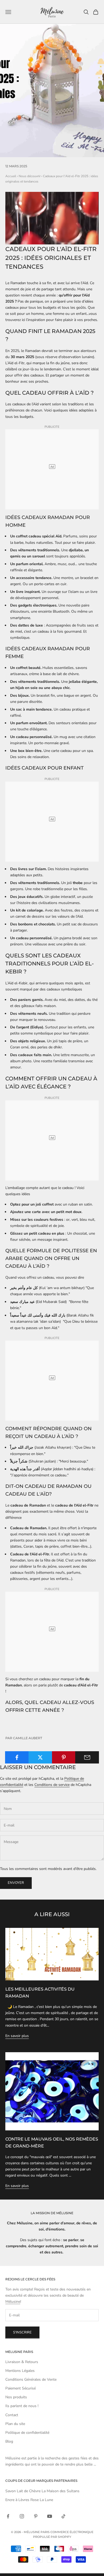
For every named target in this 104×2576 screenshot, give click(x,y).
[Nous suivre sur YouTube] (50, 2516)
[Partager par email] (87, 1757)
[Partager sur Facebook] (17, 1757)
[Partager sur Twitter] (40, 1757)
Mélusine (13, 2302)
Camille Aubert (28, 1738)
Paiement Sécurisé (21, 2388)
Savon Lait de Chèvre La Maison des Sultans (42, 2491)
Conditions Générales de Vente (31, 2379)
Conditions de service (52, 1785)
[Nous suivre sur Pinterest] (36, 2516)
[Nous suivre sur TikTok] (63, 2516)
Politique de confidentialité (27, 2433)
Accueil (11, 176)
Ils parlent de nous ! (22, 2406)
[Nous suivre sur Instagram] (22, 2516)
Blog (9, 2441)
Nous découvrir (30, 176)
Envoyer (16, 1883)
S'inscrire (22, 2332)
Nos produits (16, 2397)
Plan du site (15, 2424)
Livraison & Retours (22, 2362)
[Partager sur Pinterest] (64, 1757)
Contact (12, 2415)
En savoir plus (17, 2036)
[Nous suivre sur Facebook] (8, 2516)
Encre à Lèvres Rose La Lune (29, 2500)
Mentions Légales (20, 2371)
